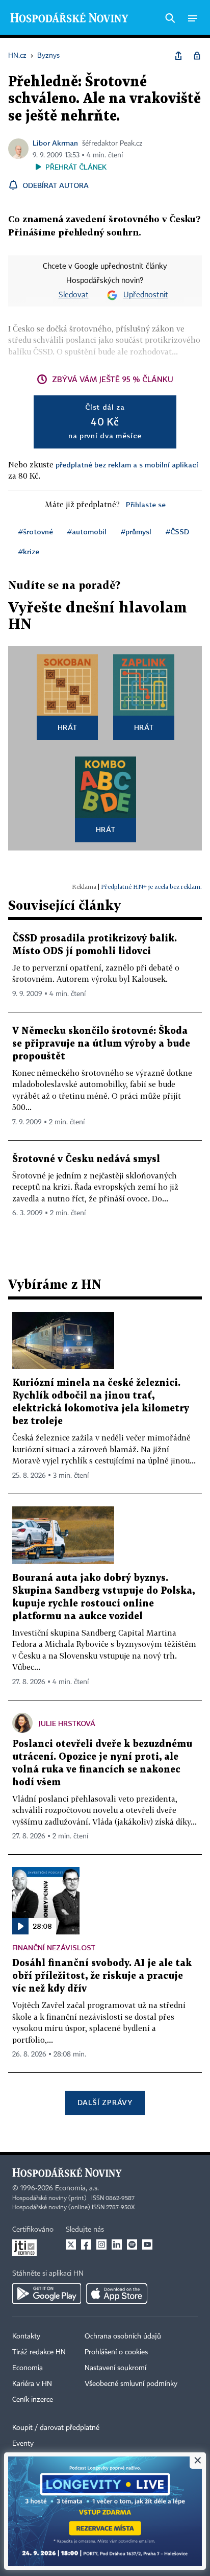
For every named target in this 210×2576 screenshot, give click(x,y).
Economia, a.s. (77, 2188)
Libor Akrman (55, 143)
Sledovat (74, 295)
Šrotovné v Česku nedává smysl (86, 1159)
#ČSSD (177, 531)
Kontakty (26, 2336)
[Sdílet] (178, 56)
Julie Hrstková (67, 1723)
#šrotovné (36, 531)
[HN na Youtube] (147, 2244)
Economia (28, 2368)
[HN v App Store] (117, 2294)
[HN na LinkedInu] (117, 2244)
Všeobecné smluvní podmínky (131, 2384)
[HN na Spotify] (132, 2244)
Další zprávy (105, 2102)
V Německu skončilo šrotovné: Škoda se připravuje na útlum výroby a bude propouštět (101, 1044)
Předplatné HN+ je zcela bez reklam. (151, 887)
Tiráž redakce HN (39, 2352)
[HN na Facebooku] (86, 2244)
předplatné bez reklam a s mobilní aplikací (127, 465)
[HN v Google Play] (47, 2294)
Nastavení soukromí (115, 2368)
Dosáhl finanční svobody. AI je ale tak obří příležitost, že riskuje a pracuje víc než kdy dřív (102, 1976)
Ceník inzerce (33, 2400)
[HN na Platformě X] (71, 2244)
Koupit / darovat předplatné (56, 2428)
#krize (29, 551)
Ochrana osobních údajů (123, 2336)
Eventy (23, 2444)
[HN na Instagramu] (101, 2244)
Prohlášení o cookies (116, 2352)
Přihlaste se (146, 504)
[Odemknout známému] (197, 56)
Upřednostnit (146, 295)
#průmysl (136, 531)
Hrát (68, 727)
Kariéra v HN (32, 2384)
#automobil (87, 531)
